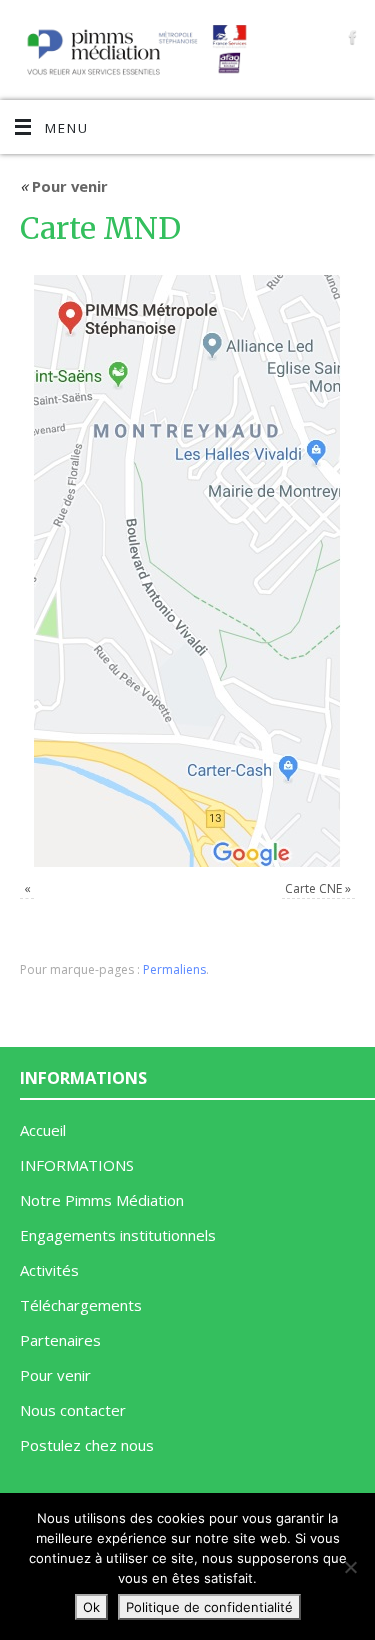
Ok (91, 1607)
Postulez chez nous (87, 1445)
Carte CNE (313, 888)
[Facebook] (350, 37)
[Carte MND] (187, 571)
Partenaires (60, 1340)
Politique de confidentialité (209, 1607)
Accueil (43, 1130)
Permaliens (174, 969)
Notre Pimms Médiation (102, 1200)
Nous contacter (73, 1410)
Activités (49, 1270)
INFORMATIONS (77, 1165)
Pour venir (64, 186)
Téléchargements (81, 1305)
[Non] (350, 1567)
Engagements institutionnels (118, 1235)
